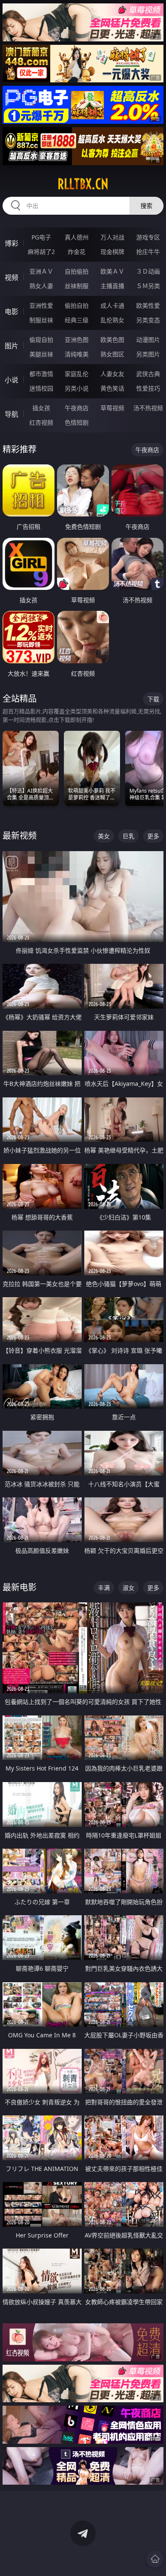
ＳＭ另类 (148, 286)
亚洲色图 (77, 340)
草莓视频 (112, 408)
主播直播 (112, 286)
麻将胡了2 (41, 252)
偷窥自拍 (41, 340)
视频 (11, 277)
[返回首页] (155, 2559)
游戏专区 (148, 237)
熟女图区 (112, 354)
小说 (11, 380)
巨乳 (129, 836)
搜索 (146, 206)
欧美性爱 (148, 305)
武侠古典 (148, 374)
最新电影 (20, 1587)
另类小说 (77, 388)
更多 (153, 836)
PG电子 (41, 237)
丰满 (104, 1588)
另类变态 (148, 320)
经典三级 (77, 320)
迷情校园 (41, 388)
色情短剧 (77, 422)
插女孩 (41, 408)
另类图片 (148, 354)
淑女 (129, 1588)
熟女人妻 (41, 286)
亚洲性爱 (41, 305)
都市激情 (41, 374)
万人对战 (112, 237)
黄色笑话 (112, 388)
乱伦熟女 (112, 320)
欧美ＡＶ (112, 271)
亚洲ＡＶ (41, 271)
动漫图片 (148, 340)
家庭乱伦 (77, 374)
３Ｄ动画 (148, 271)
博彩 (11, 243)
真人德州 (77, 237)
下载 (153, 699)
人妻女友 (112, 374)
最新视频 (20, 836)
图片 (11, 346)
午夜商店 (77, 408)
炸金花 (77, 252)
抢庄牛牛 (148, 252)
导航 (11, 414)
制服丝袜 (41, 320)
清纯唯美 (77, 354)
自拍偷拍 (77, 271)
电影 (11, 312)
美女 (104, 836)
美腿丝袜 (41, 354)
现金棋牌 (112, 252)
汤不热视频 (148, 408)
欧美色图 (112, 340)
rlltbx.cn (83, 184)
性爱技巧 (148, 388)
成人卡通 (112, 305)
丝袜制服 (77, 286)
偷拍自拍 (77, 305)
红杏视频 (41, 422)
